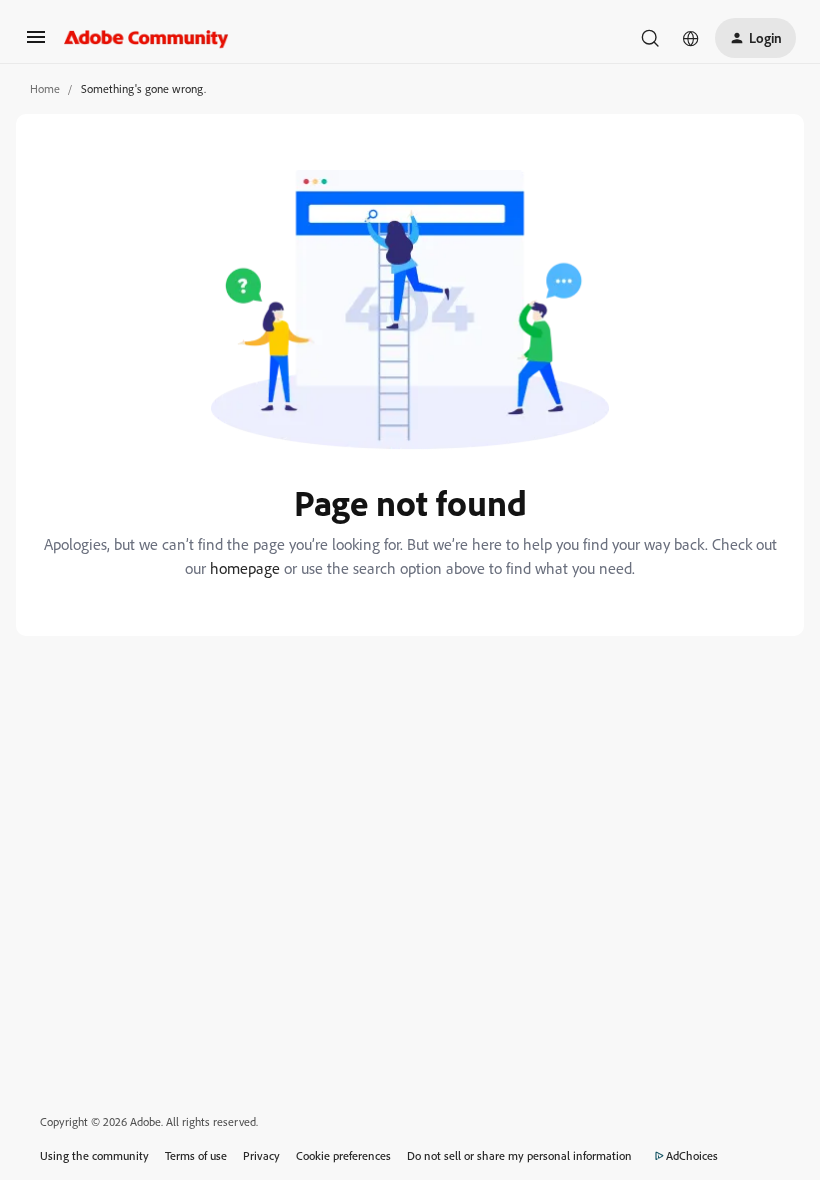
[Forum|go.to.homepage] (146, 38)
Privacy (261, 1155)
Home (45, 88)
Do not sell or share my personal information (519, 1155)
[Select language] (691, 38)
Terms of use (196, 1155)
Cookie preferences (343, 1155)
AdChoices (692, 1155)
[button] (36, 43)
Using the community (94, 1155)
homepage (245, 568)
